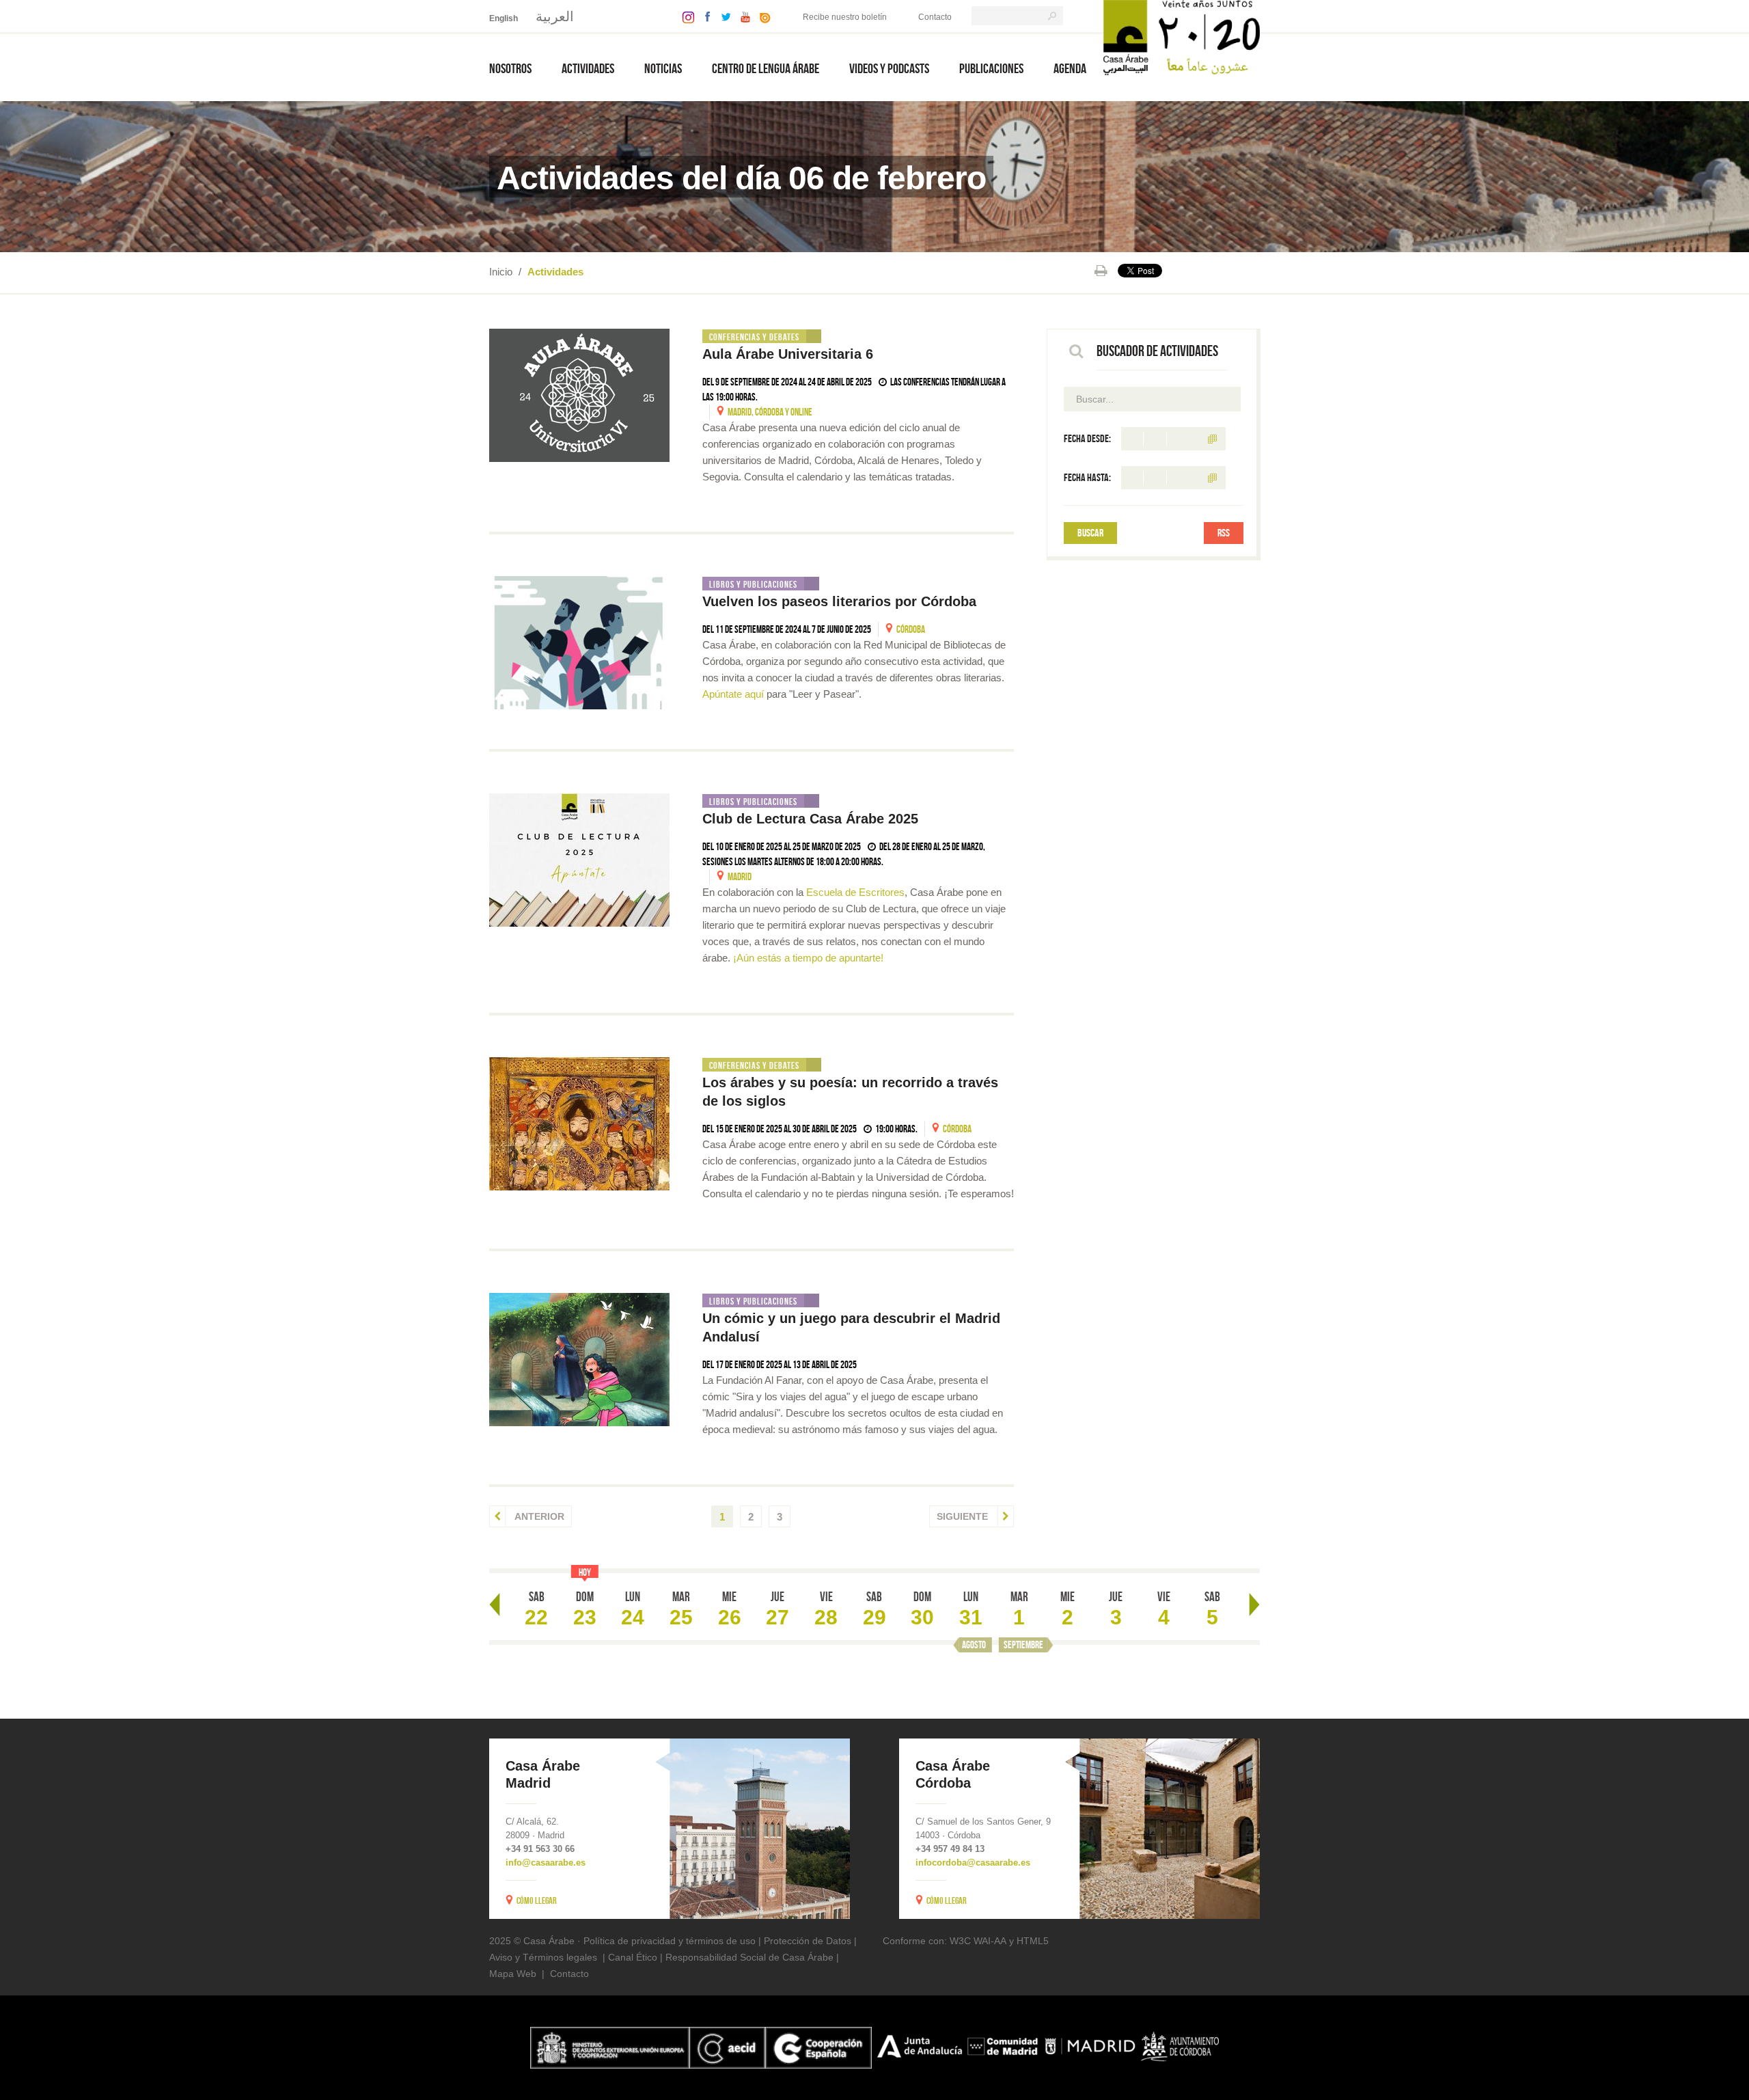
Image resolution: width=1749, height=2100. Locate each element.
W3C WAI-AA (978, 1941)
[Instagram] (685, 16)
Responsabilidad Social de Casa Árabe (749, 1957)
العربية (555, 16)
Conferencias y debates (754, 337)
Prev (495, 1605)
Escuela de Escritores (855, 892)
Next (1254, 1605)
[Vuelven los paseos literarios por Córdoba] (579, 643)
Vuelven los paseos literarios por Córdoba (841, 601)
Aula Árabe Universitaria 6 (790, 354)
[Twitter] (722, 16)
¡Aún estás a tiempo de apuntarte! (810, 958)
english (504, 18)
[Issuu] (762, 16)
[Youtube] (742, 16)
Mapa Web (513, 1974)
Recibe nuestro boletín (845, 17)
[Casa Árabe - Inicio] (1182, 37)
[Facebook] (704, 16)
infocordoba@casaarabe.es (973, 1863)
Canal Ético (633, 1957)
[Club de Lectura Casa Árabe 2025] (579, 860)
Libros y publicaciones (753, 584)
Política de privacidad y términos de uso (670, 1941)
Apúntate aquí (733, 694)
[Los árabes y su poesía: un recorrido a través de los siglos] (579, 1124)
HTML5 (1033, 1941)
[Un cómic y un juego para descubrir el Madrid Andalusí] (579, 1360)
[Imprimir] (1101, 271)
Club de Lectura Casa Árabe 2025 (810, 819)
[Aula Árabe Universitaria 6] (579, 395)
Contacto (935, 17)
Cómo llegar (537, 1900)
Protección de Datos (808, 1941)
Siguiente (964, 1516)
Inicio (501, 272)
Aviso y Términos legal (538, 1957)
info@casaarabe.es (546, 1863)
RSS (1224, 533)
